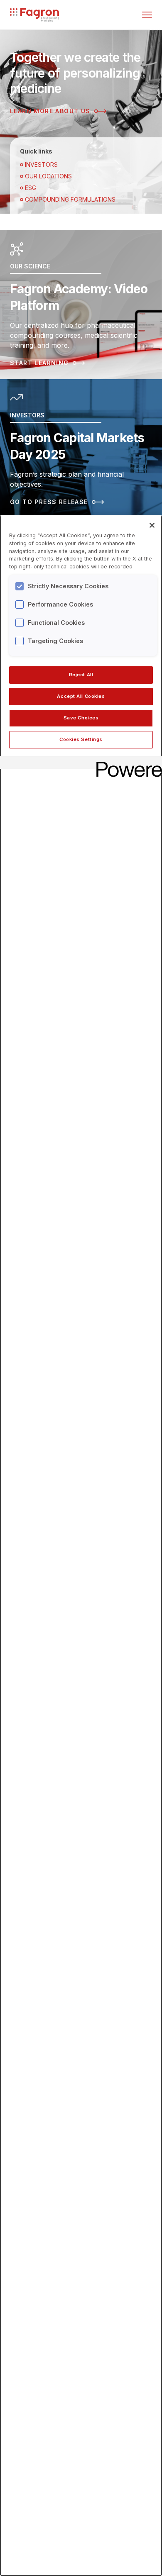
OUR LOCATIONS (48, 176)
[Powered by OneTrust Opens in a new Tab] (126, 764)
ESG (31, 188)
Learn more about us (50, 111)
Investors (41, 165)
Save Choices (81, 718)
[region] (81, 1546)
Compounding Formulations (70, 199)
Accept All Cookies (81, 696)
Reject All (81, 675)
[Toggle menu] (147, 15)
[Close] (152, 525)
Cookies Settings (81, 739)
